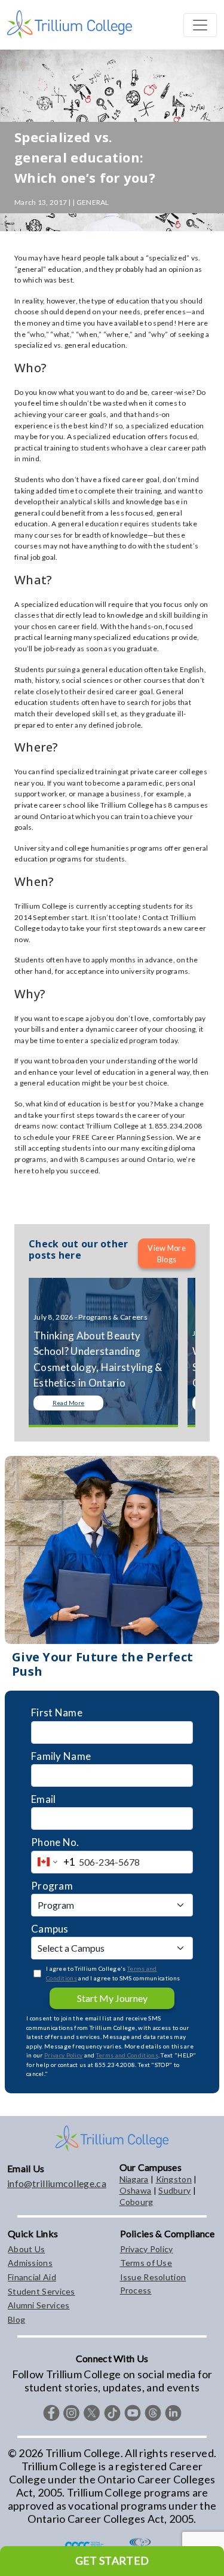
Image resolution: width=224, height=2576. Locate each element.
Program (52, 1886)
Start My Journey (112, 1998)
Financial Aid (32, 2277)
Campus (50, 1929)
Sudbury (174, 2190)
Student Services (42, 2291)
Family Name (61, 1756)
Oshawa (136, 2190)
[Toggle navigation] (200, 25)
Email (44, 1799)
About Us (26, 2249)
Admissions (30, 2263)
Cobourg (136, 2202)
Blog (16, 2319)
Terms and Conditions (127, 2055)
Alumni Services (39, 2305)
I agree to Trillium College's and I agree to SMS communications (113, 1973)
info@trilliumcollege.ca (57, 2183)
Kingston (174, 2179)
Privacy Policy (63, 2055)
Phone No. (55, 1842)
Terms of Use (146, 2263)
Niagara (134, 2179)
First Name (57, 1712)
